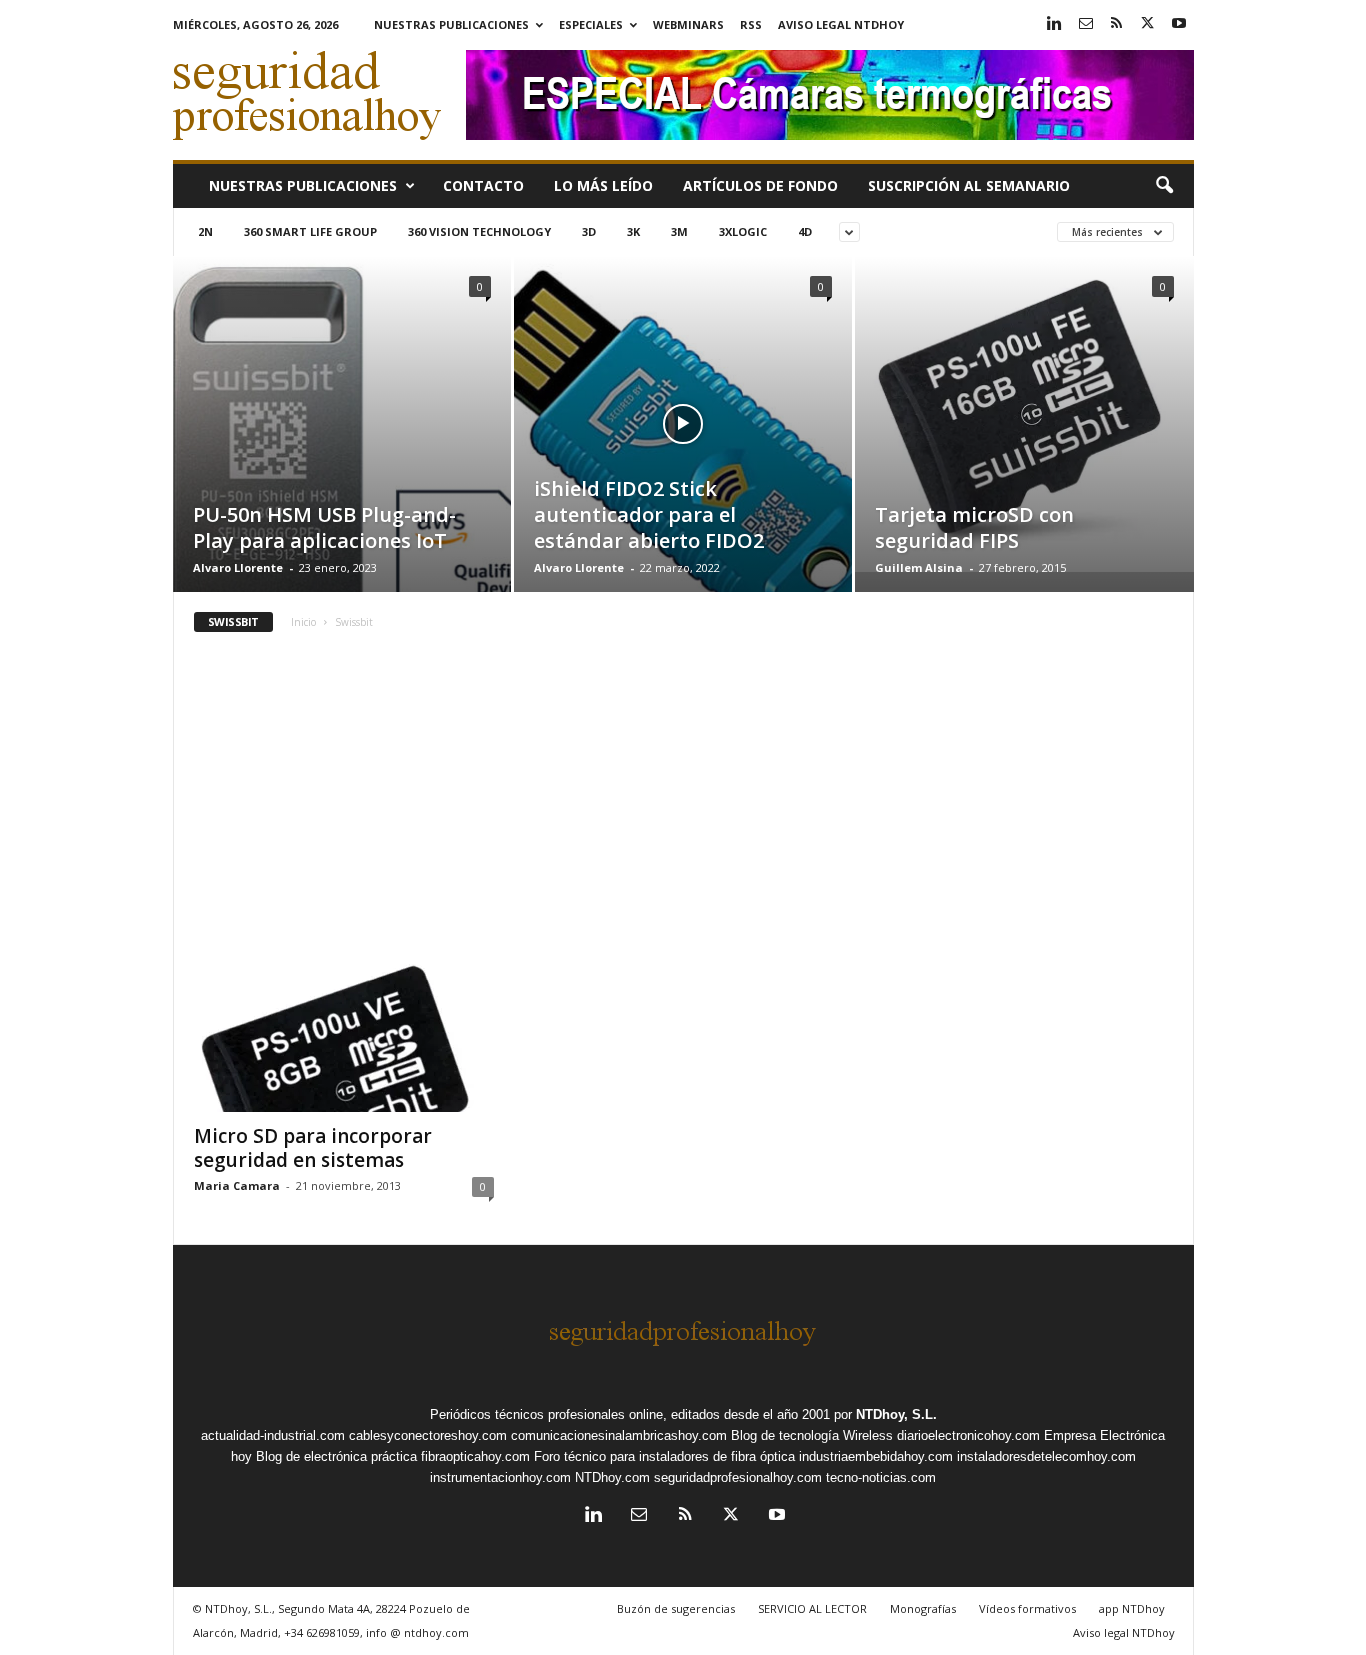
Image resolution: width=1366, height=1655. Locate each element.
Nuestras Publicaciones (451, 24)
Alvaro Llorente (238, 567)
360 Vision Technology (479, 231)
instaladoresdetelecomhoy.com (1046, 1456)
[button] (1164, 186)
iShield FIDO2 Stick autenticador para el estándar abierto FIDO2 (649, 514)
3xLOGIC (743, 231)
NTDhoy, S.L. (896, 1414)
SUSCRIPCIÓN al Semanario (969, 185)
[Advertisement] (683, 802)
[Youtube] (1179, 24)
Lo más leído (603, 185)
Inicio (303, 622)
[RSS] (1117, 24)
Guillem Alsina (919, 567)
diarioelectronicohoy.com (968, 1435)
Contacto (483, 185)
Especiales (591, 24)
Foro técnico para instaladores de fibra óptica (664, 1456)
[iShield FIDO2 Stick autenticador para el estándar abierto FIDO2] (683, 454)
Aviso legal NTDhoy (841, 24)
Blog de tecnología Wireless (812, 1435)
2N (205, 231)
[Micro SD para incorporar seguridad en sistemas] (344, 1032)
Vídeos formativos (1027, 1608)
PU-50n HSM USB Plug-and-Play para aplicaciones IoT (324, 527)
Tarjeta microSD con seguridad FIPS (974, 527)
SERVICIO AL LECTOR (812, 1608)
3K (633, 231)
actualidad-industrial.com (273, 1435)
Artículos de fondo (760, 185)
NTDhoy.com (612, 1477)
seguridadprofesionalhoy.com (738, 1477)
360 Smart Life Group (310, 231)
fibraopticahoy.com (475, 1456)
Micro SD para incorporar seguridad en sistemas (313, 1148)
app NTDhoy (1132, 1608)
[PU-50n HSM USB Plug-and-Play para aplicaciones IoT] (342, 454)
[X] (1148, 24)
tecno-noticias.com (881, 1477)
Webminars (688, 24)
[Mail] (1086, 24)
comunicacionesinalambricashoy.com (619, 1435)
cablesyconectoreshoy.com (428, 1435)
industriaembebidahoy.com (876, 1456)
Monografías (923, 1608)
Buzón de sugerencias (676, 1608)
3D (589, 231)
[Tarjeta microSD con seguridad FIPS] (1024, 414)
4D (805, 231)
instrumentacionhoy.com (500, 1477)
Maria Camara (237, 1185)
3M (679, 231)
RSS (751, 24)
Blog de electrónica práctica (336, 1456)
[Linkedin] (1055, 24)
